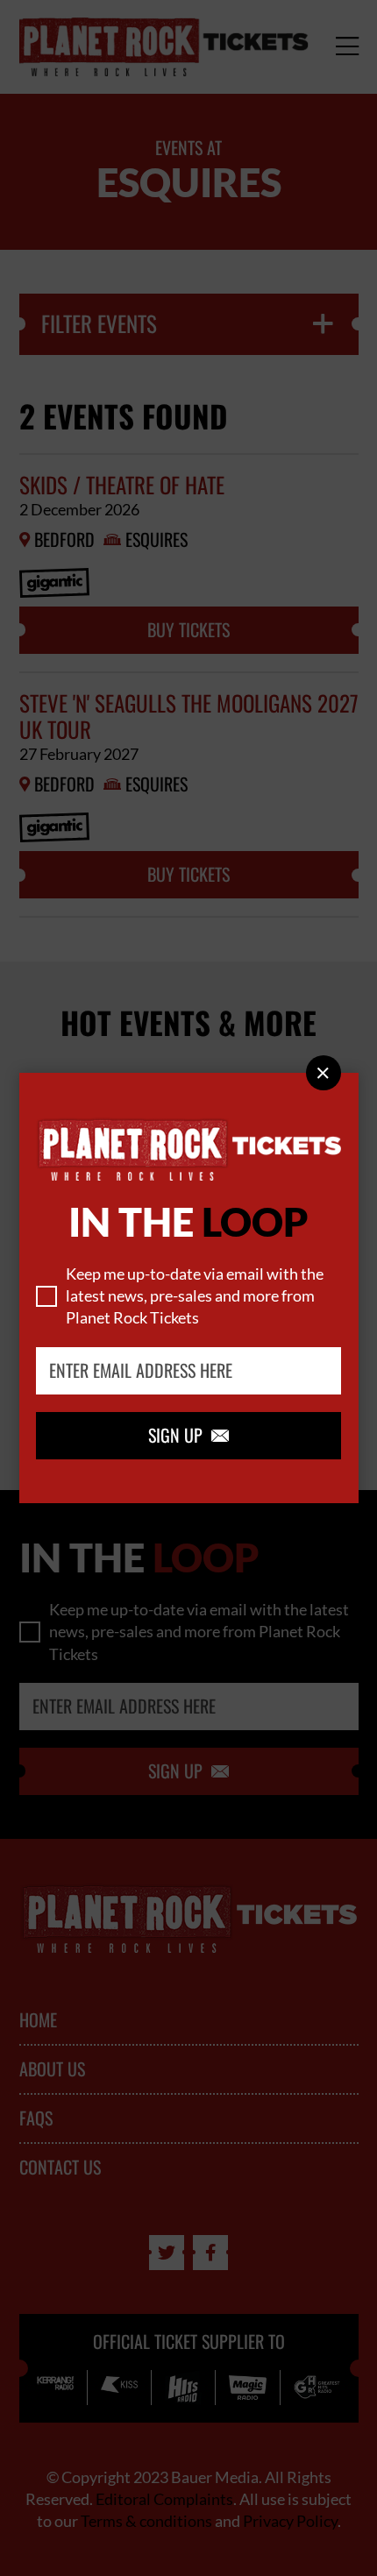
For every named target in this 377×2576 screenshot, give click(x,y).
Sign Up (188, 1436)
